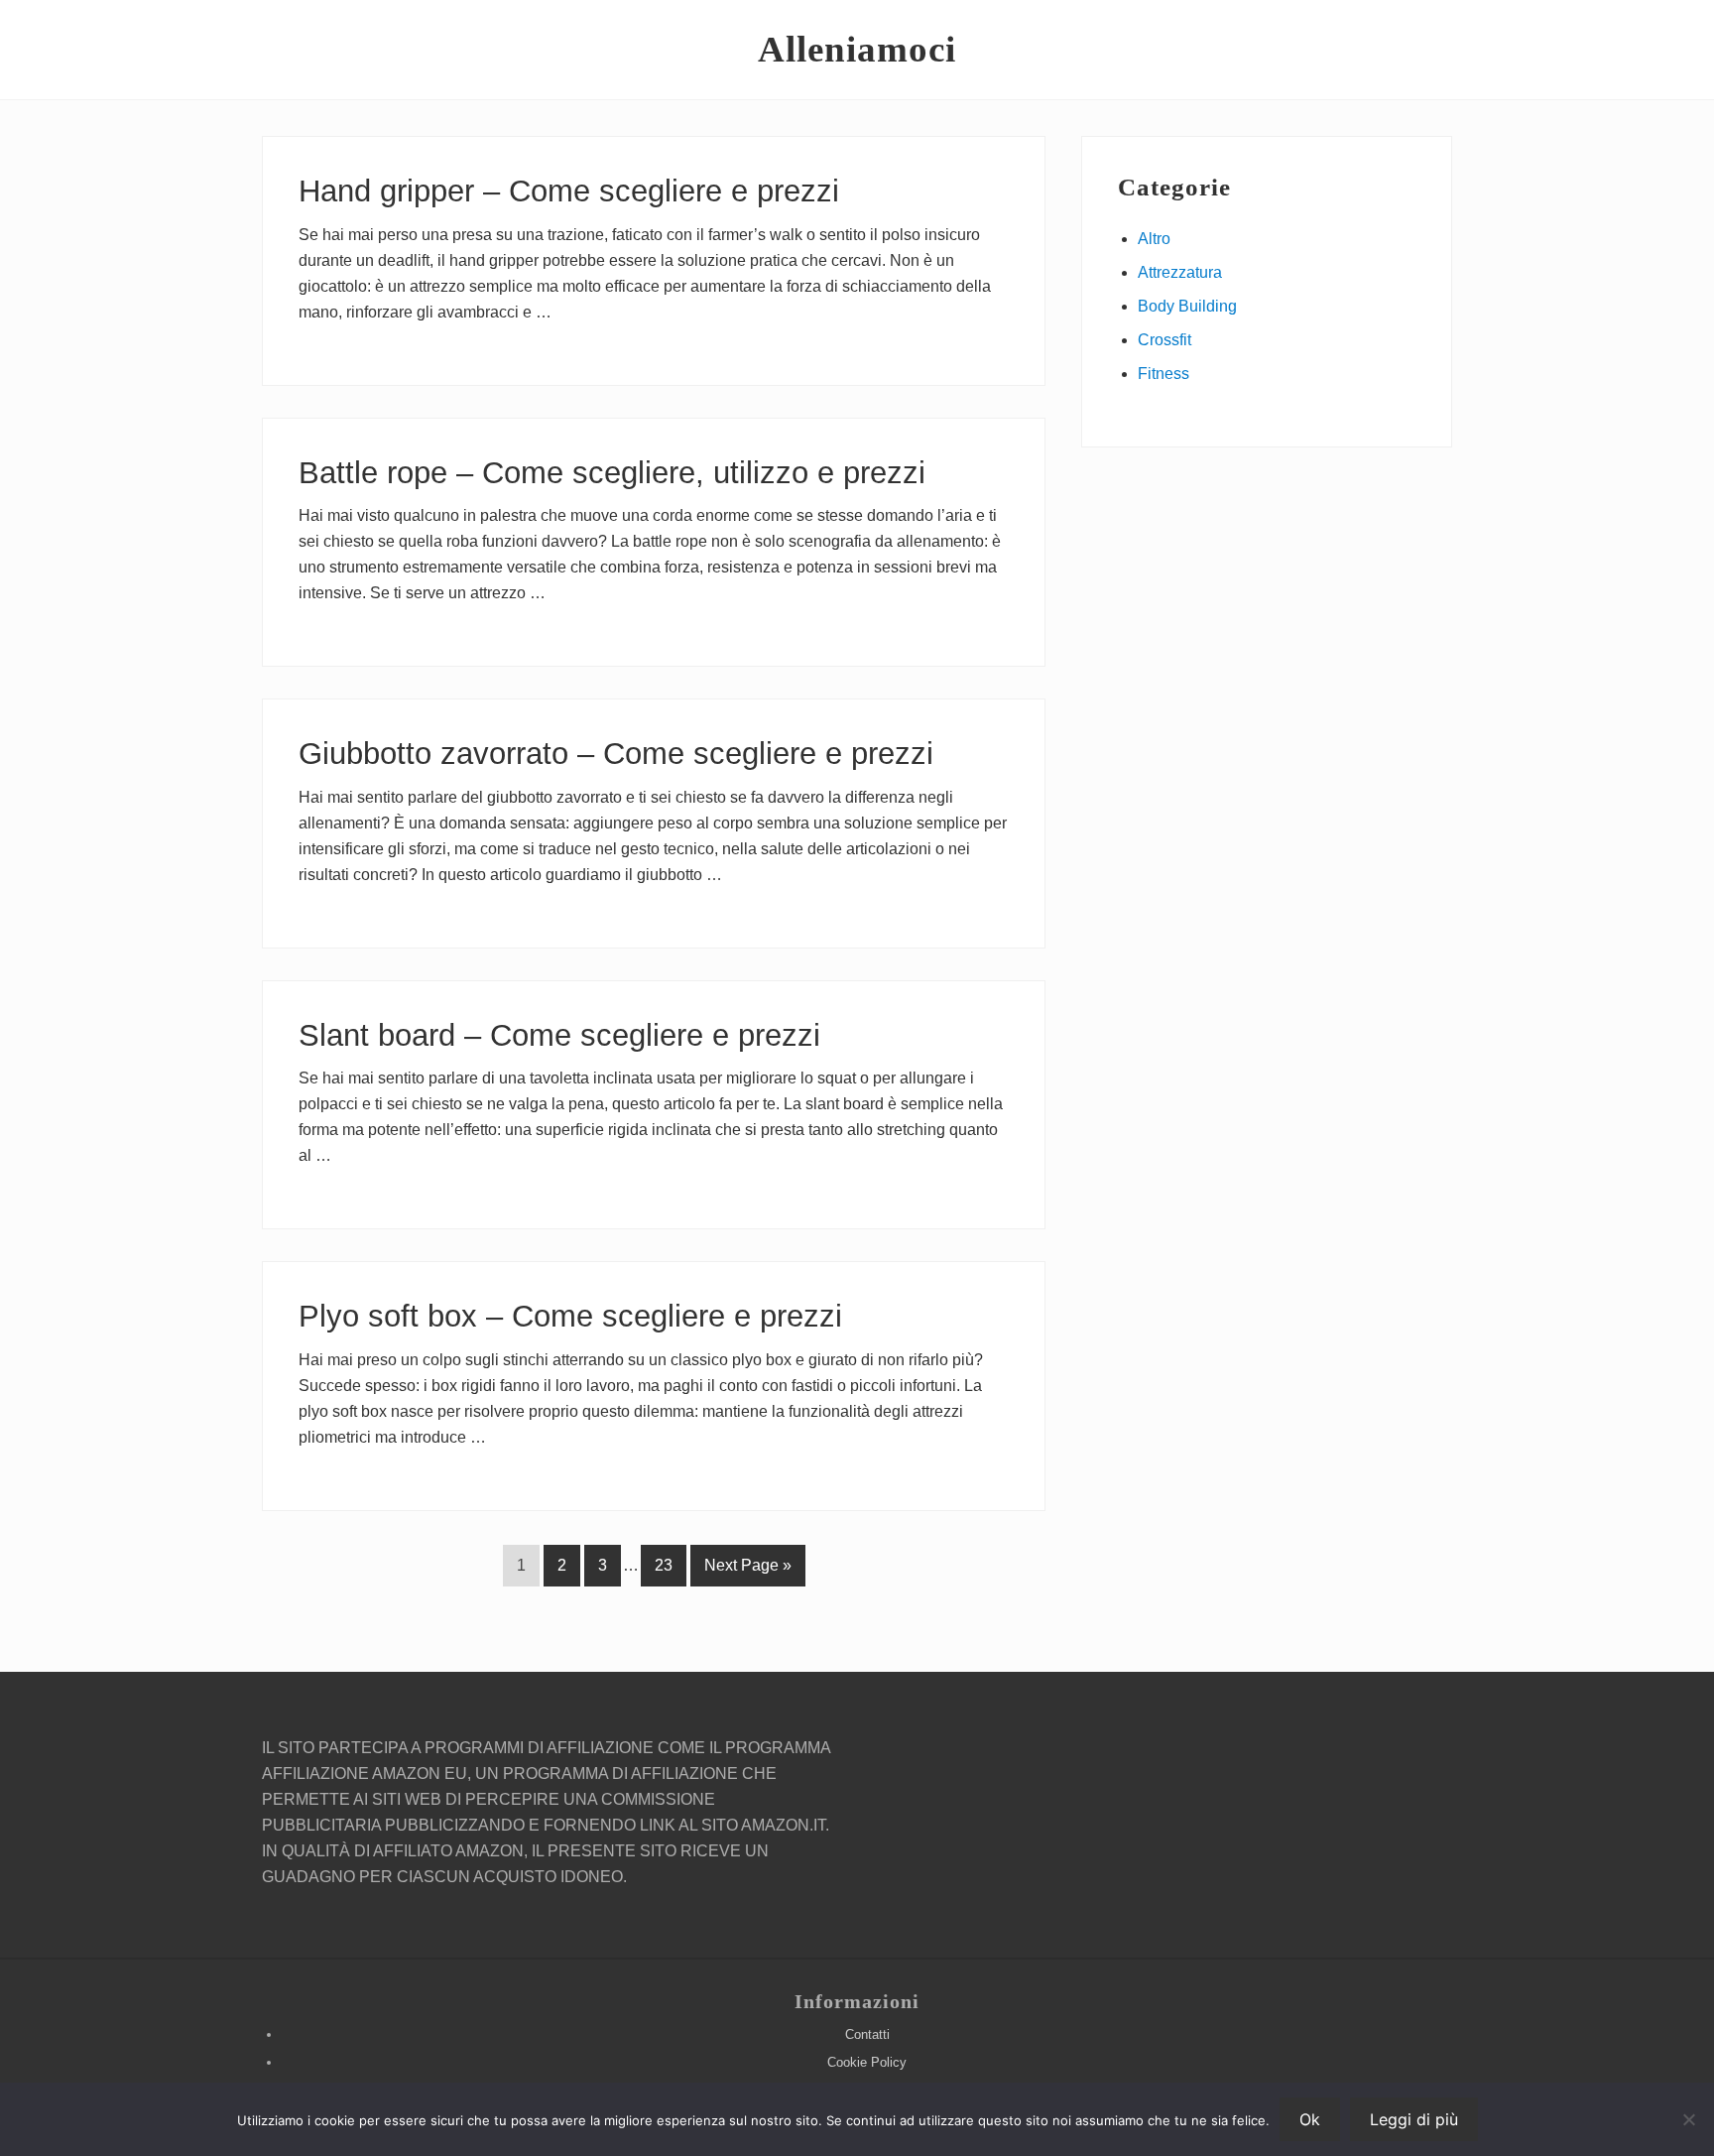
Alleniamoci (857, 49)
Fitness (1163, 374)
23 (663, 1571)
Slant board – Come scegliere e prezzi (559, 1035)
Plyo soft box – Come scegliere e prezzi (570, 1316)
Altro (1154, 239)
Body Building (1187, 306)
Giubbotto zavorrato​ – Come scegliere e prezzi (616, 754)
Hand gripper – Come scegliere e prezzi (569, 191)
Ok (1310, 2119)
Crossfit (1164, 340)
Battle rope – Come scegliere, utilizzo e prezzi (612, 473)
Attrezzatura (1180, 272)
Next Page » (747, 1571)
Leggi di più (1414, 2119)
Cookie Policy (867, 2062)
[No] (1689, 2119)
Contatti (867, 2034)
